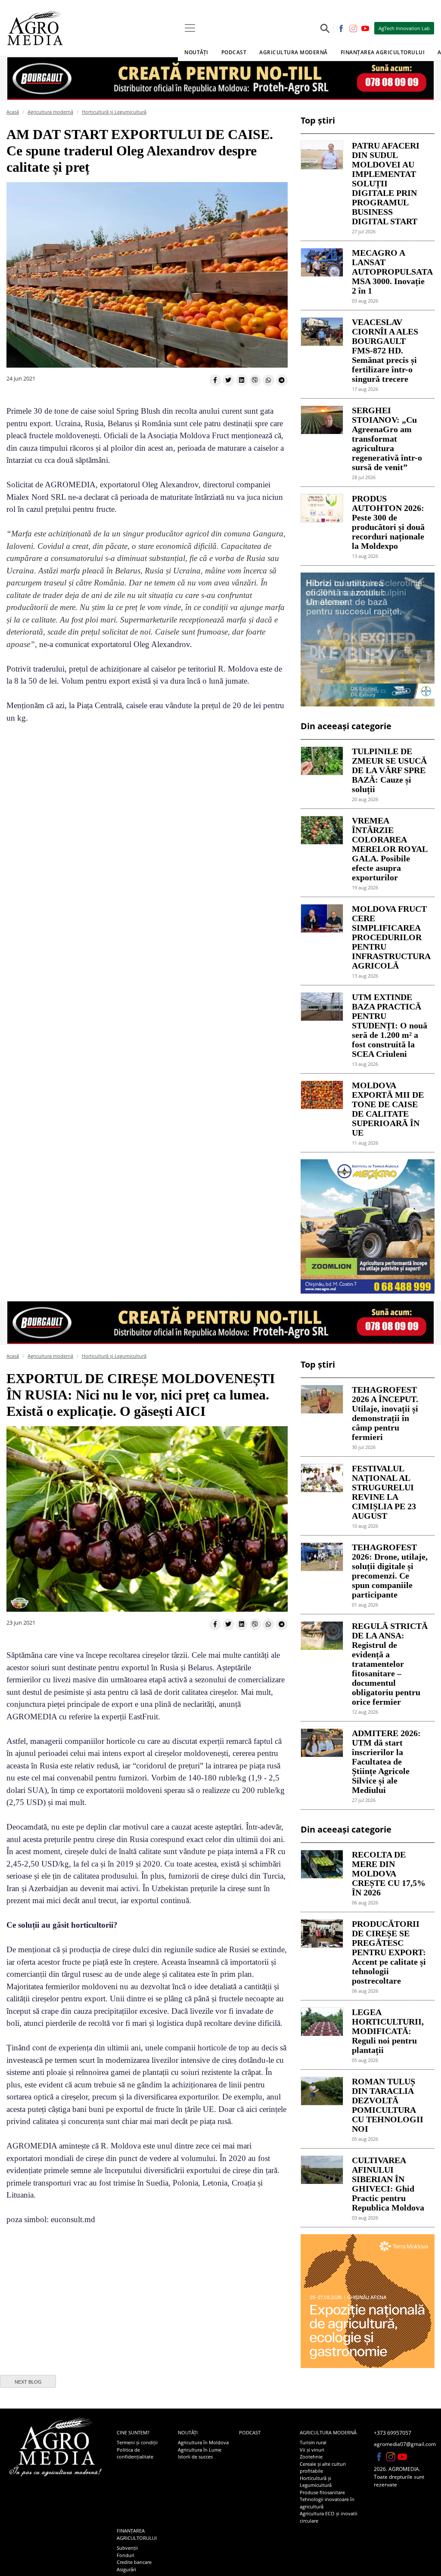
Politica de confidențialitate (135, 2453)
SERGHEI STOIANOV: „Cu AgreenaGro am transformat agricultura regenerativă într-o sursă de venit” (387, 439)
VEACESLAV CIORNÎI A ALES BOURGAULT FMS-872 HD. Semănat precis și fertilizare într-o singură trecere (385, 350)
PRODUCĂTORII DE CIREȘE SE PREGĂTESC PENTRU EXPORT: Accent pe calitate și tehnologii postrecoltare (389, 1952)
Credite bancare (134, 2562)
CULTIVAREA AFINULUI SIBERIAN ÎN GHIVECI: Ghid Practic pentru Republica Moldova (388, 2184)
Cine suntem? (133, 2432)
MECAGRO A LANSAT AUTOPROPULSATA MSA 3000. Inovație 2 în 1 (390, 272)
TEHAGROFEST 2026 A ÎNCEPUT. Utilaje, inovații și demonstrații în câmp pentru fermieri (385, 1413)
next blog (28, 2382)
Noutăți (188, 2432)
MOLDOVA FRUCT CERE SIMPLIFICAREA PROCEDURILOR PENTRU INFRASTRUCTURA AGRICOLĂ (390, 937)
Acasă (13, 112)
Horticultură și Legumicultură (114, 112)
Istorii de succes (195, 2457)
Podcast (234, 52)
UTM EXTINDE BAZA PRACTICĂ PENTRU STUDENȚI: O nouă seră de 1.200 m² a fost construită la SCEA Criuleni (390, 1025)
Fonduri (126, 2555)
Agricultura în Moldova (203, 2442)
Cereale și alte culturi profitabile (323, 2468)
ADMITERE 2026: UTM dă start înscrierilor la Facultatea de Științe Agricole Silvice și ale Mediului (386, 1762)
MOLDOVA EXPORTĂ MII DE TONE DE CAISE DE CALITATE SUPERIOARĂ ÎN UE (388, 1109)
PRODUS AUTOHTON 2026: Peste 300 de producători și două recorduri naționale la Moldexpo (388, 522)
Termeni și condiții (137, 2442)
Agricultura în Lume (200, 2450)
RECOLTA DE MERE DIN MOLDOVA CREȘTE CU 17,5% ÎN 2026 (389, 1873)
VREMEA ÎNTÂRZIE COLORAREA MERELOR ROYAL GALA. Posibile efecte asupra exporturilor (390, 849)
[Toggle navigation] (190, 28)
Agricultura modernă (50, 112)
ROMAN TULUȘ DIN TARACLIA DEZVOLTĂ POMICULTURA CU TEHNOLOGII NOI (388, 2105)
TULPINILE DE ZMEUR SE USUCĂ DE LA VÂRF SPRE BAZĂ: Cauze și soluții (389, 770)
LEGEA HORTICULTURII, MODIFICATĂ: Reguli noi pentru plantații (388, 2031)
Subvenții (127, 2548)
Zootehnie (311, 2457)
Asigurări (126, 2569)
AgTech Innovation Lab (404, 28)
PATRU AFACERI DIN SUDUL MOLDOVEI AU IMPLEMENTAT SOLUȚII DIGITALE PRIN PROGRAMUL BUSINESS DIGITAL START (386, 183)
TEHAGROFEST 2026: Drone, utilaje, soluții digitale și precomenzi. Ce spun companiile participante (390, 1571)
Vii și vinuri (312, 2450)
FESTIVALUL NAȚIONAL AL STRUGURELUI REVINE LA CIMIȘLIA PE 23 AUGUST (384, 1492)
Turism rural (313, 2442)
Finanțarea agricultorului (137, 2534)
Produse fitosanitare (322, 2492)
